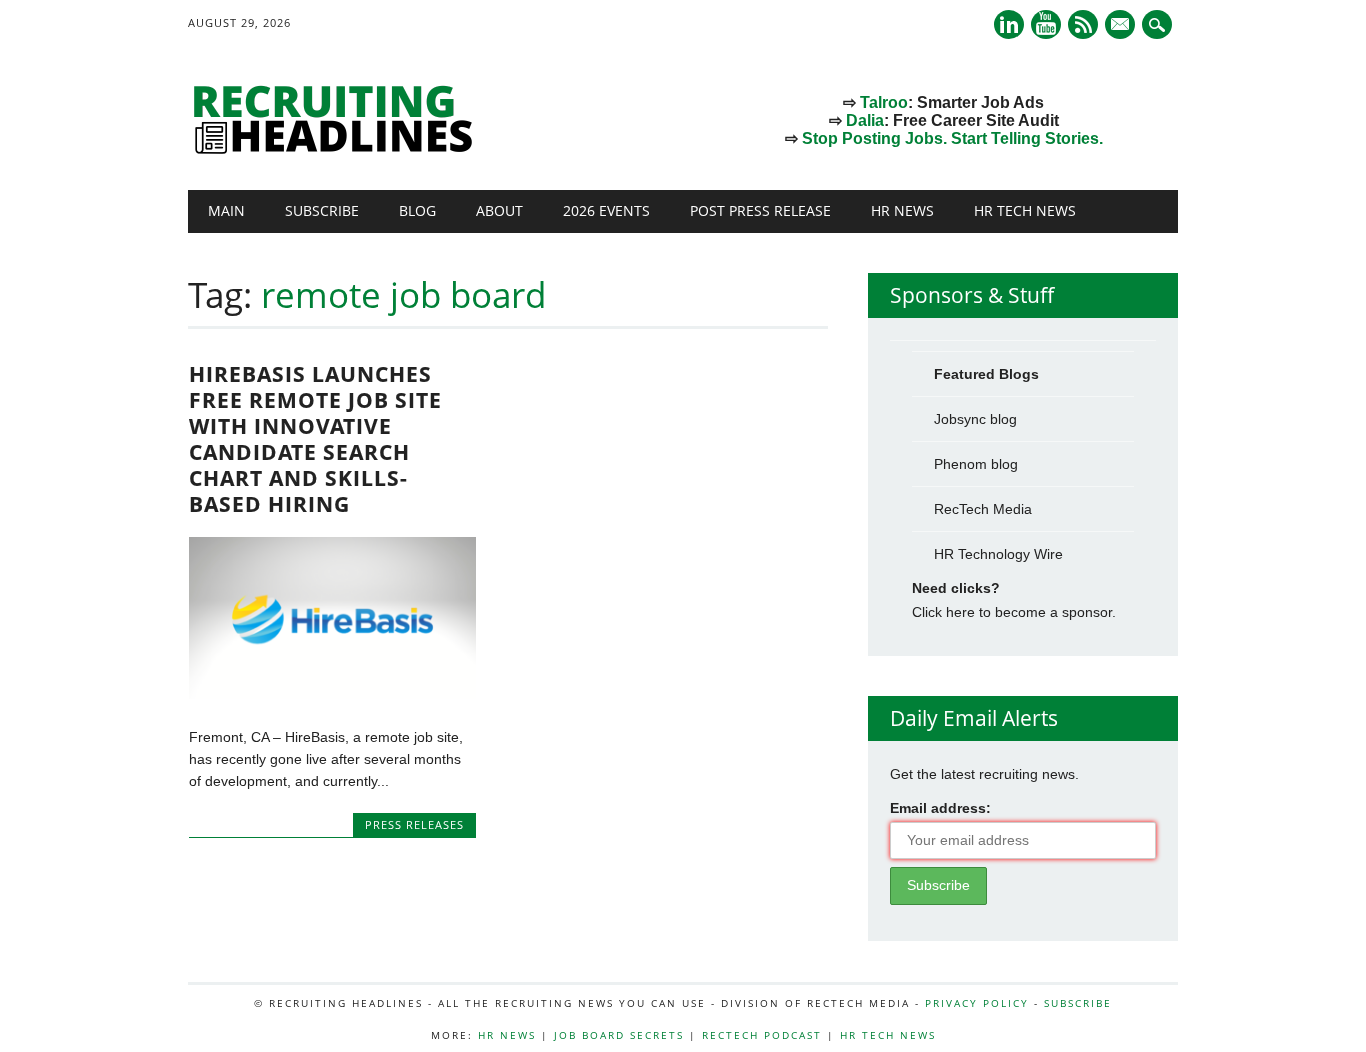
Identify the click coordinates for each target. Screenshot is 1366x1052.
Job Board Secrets (619, 1035)
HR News (902, 210)
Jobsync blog (975, 419)
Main (226, 210)
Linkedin (1009, 24)
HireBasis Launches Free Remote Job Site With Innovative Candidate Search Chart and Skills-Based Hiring (315, 439)
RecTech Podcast (762, 1035)
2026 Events (606, 210)
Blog (417, 210)
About (499, 210)
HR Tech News (1025, 210)
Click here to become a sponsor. (1014, 612)
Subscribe (322, 210)
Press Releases (414, 824)
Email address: (940, 808)
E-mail (1122, 26)
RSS (1083, 24)
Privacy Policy (977, 1003)
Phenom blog (976, 464)
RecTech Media (983, 509)
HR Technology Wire (998, 554)
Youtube (1046, 24)
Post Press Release (760, 210)
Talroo (884, 102)
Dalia (865, 120)
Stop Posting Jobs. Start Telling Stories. (952, 138)
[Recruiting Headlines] (338, 149)
